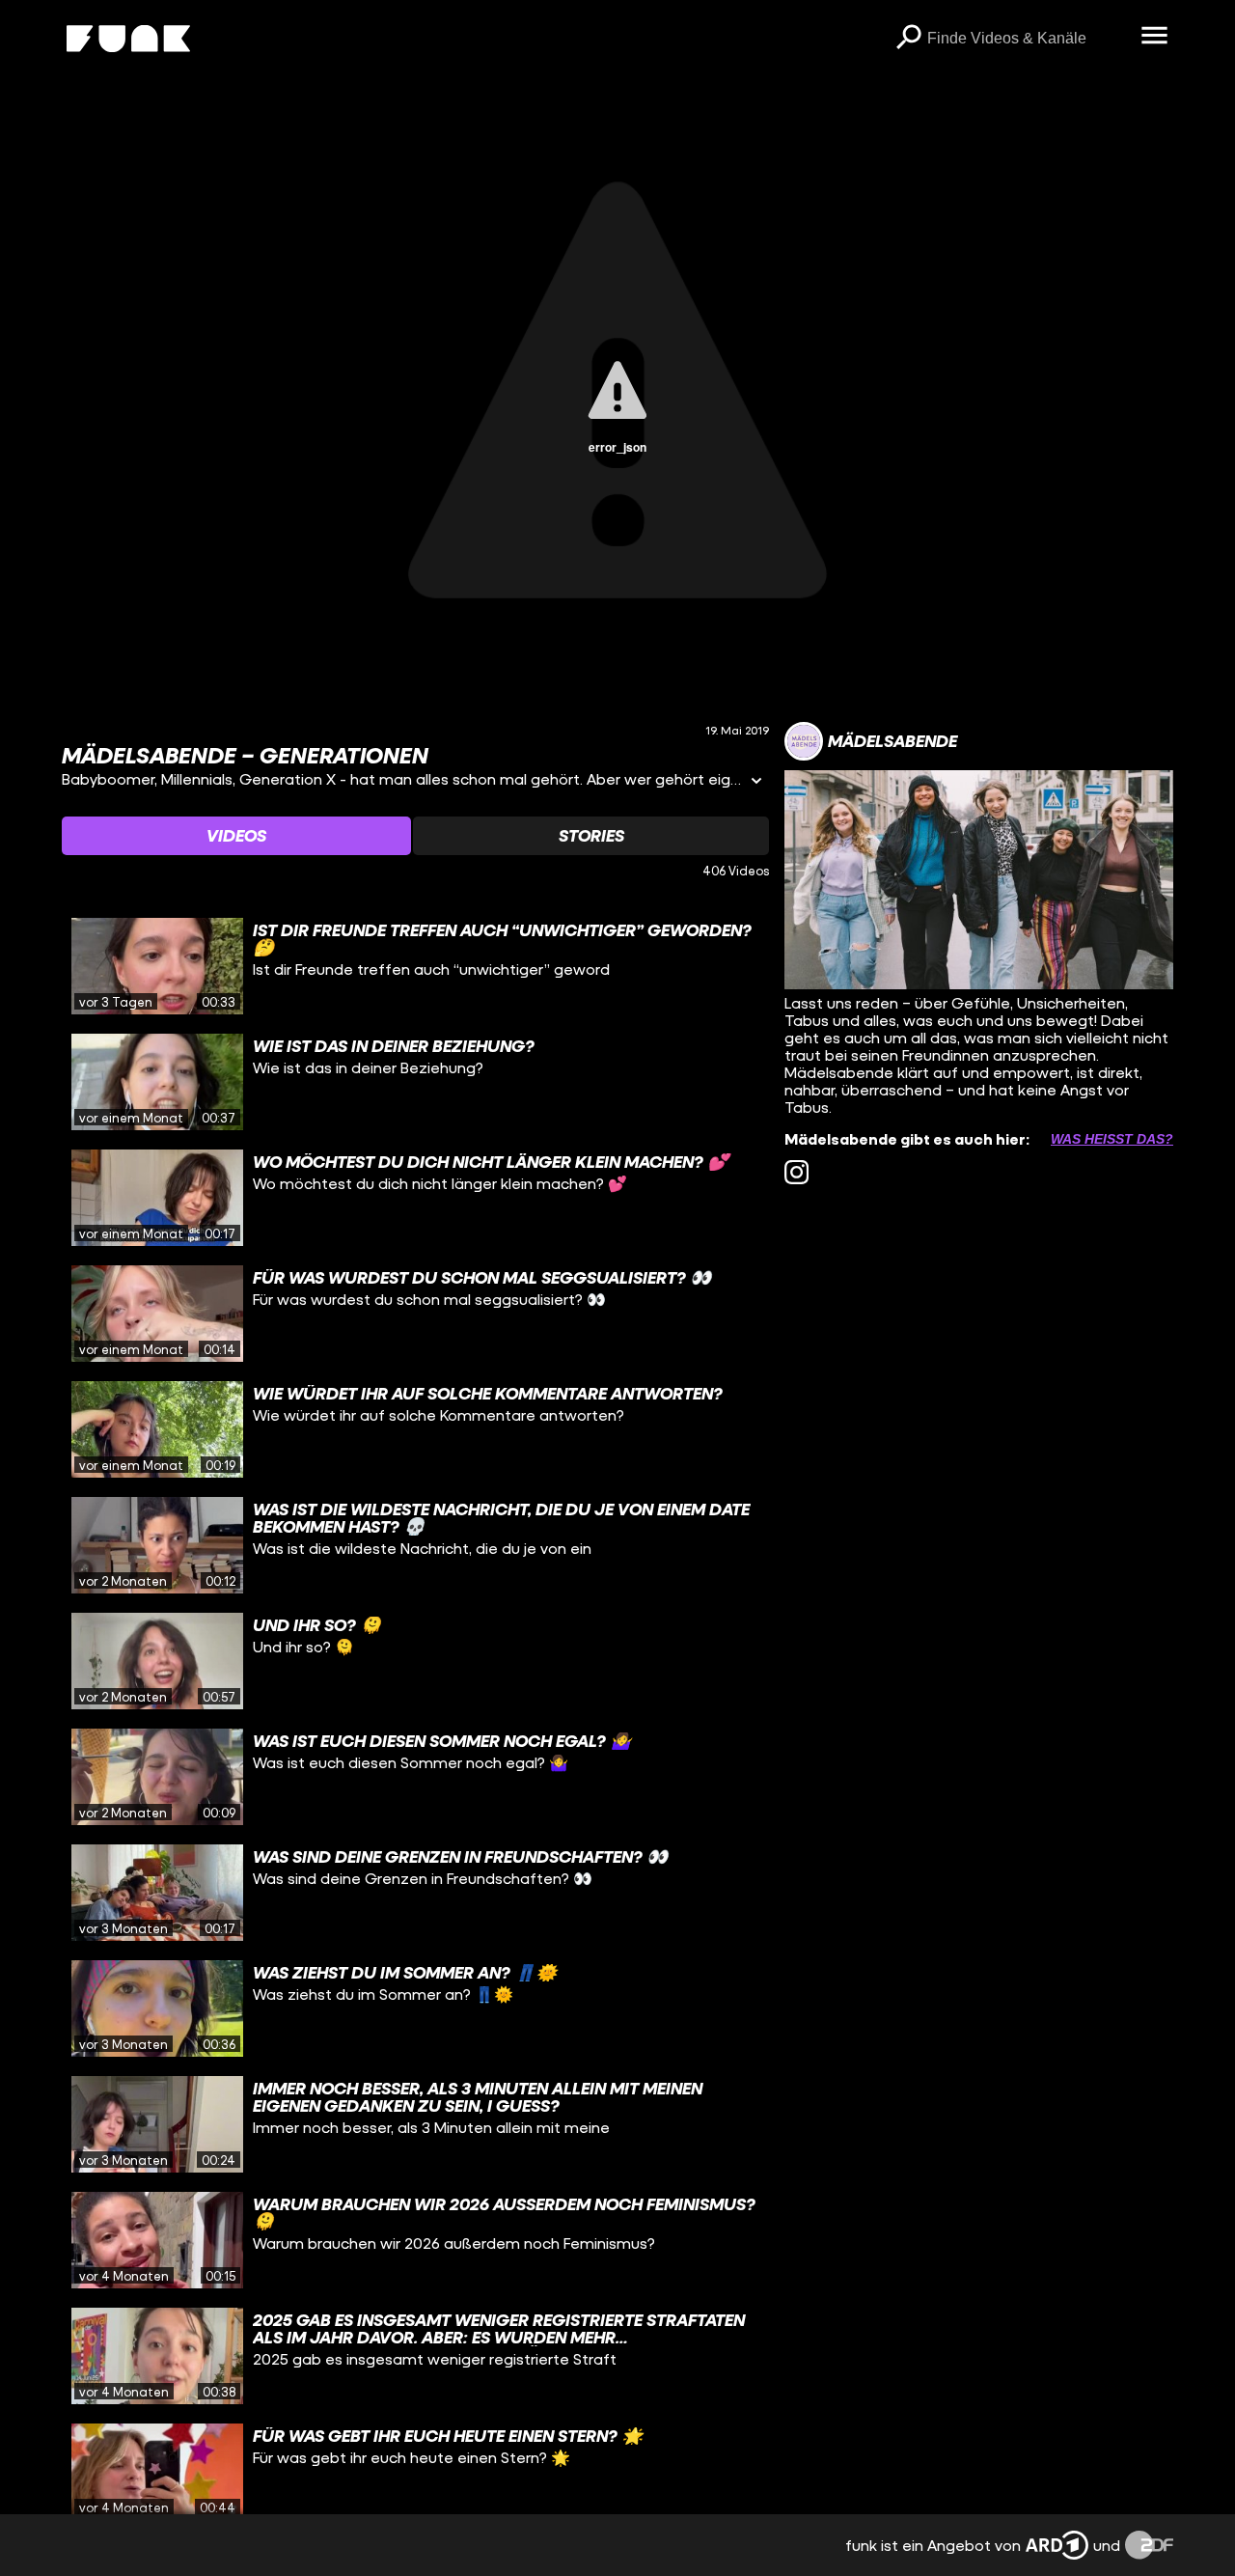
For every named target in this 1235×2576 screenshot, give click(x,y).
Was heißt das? (1112, 1139)
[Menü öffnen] (1154, 37)
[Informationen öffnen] (756, 782)
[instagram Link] (796, 1172)
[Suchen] (908, 39)
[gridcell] (415, 966)
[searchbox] (1027, 39)
